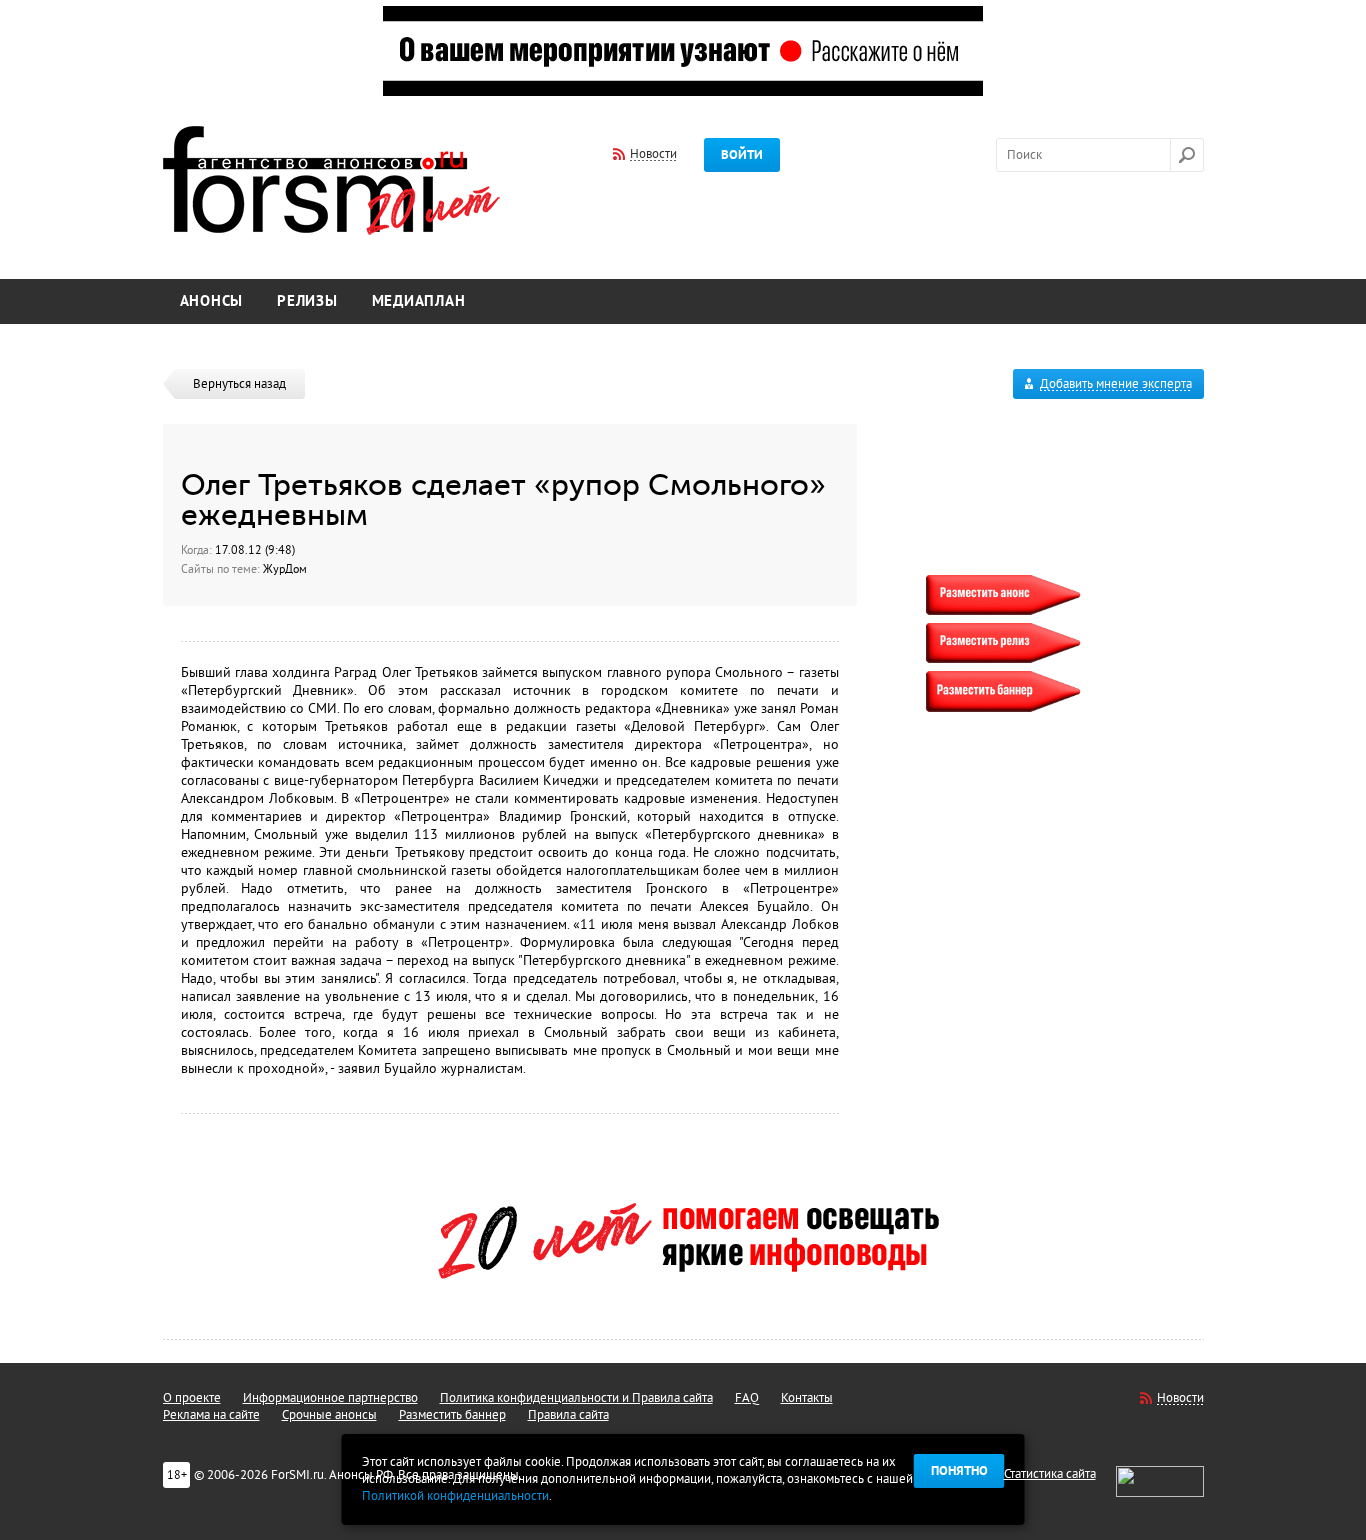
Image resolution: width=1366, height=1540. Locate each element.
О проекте (192, 1398)
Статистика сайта (1050, 1474)
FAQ (747, 1398)
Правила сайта (568, 1415)
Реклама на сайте (211, 1415)
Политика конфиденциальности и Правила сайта (576, 1398)
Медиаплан (419, 301)
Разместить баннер (452, 1415)
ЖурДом (285, 569)
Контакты (807, 1398)
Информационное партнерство (330, 1398)
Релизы (307, 301)
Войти (742, 155)
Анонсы (212, 301)
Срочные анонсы (329, 1415)
